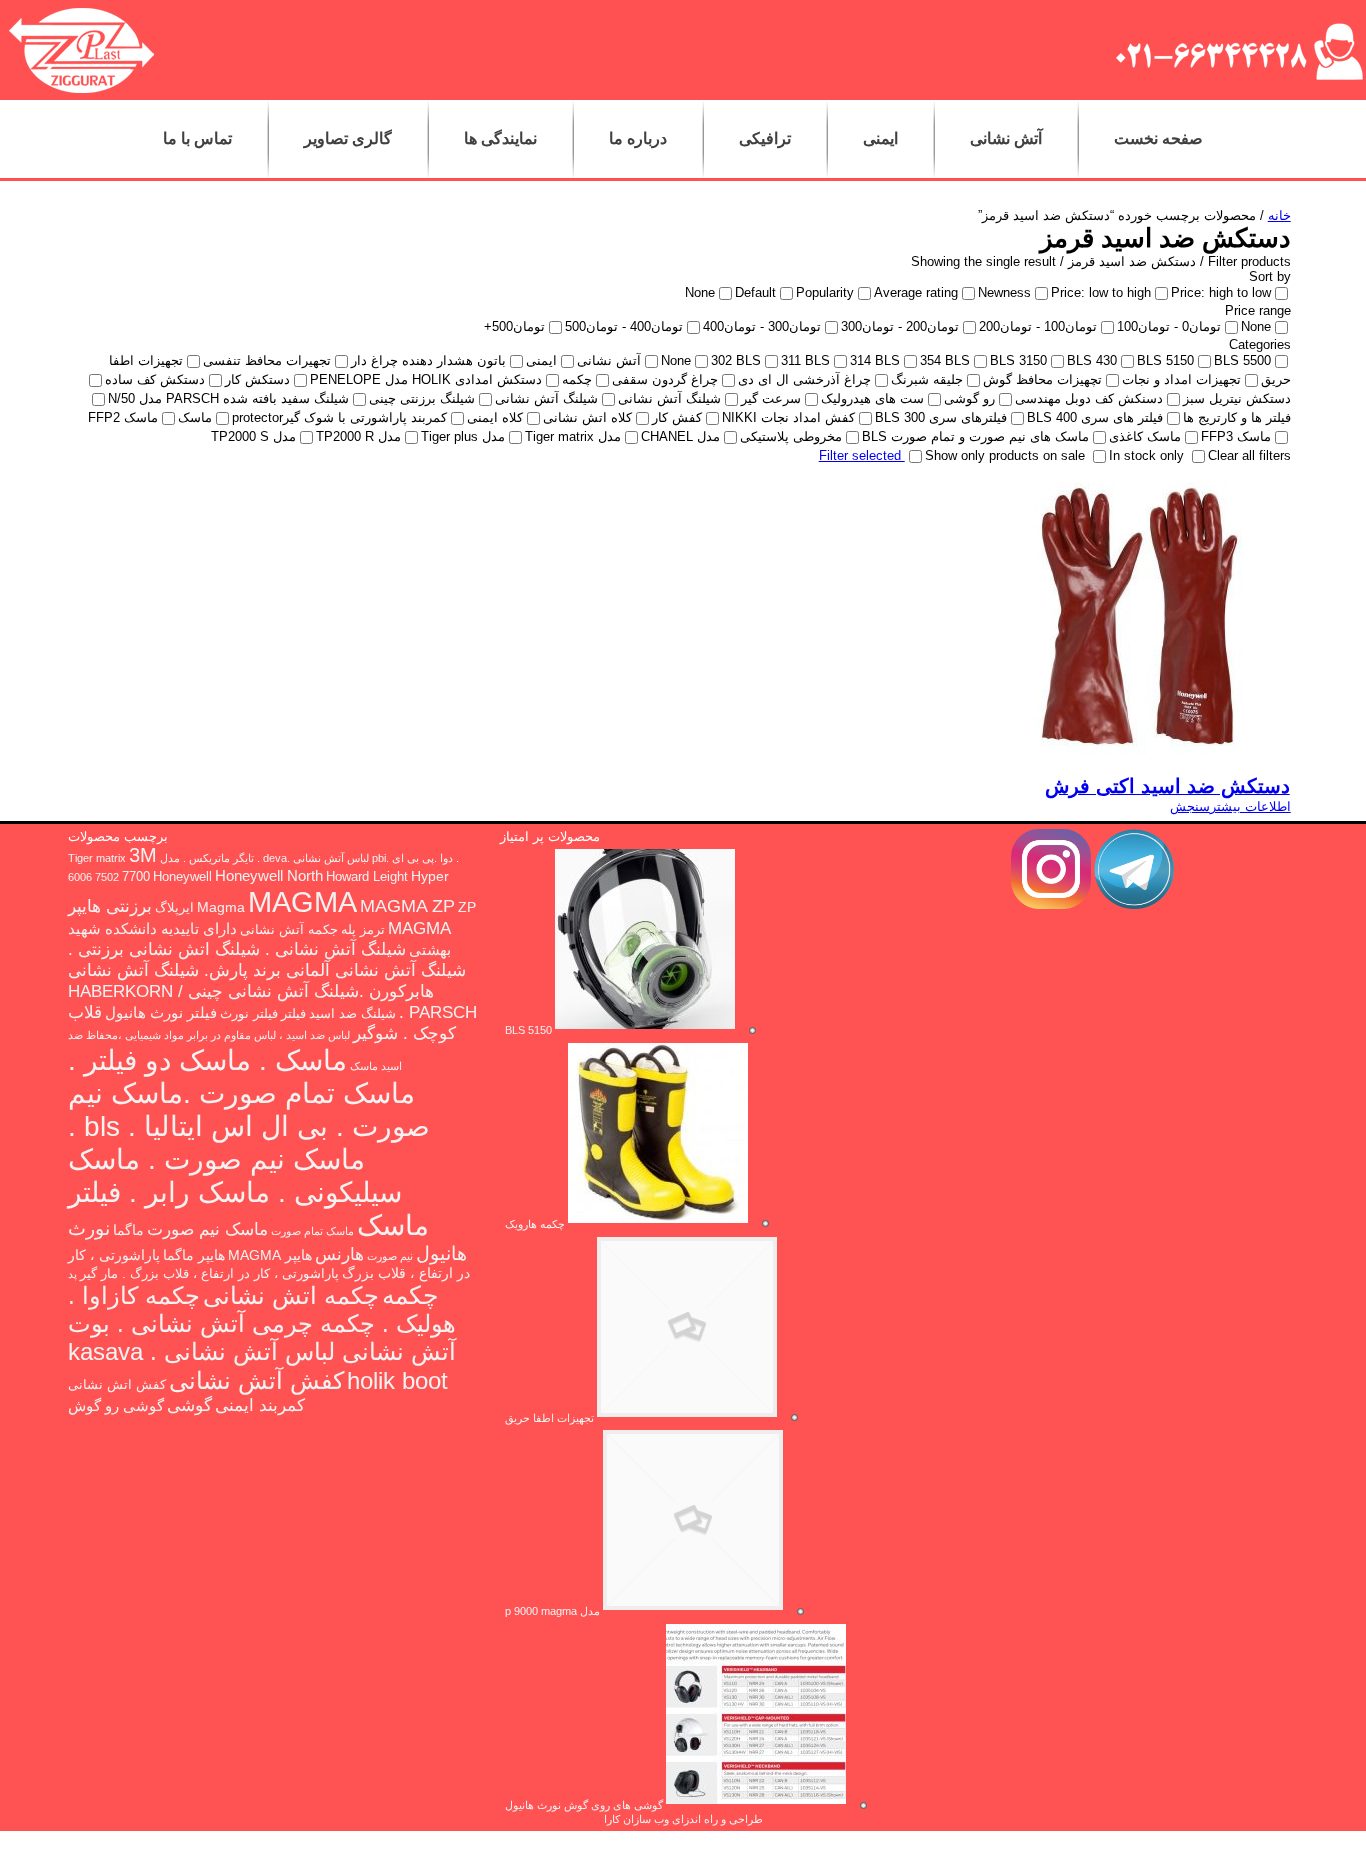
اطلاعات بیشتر (1250, 806)
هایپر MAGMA (270, 1255)
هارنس (339, 1254)
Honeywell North (269, 875)
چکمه (410, 1295)
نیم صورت (390, 1256)
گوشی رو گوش (116, 1405)
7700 (136, 877)
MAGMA (302, 901)
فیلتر (293, 1014)
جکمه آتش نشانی (289, 930)
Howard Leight (367, 877)
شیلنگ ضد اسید (352, 1014)
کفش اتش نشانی (117, 1385)
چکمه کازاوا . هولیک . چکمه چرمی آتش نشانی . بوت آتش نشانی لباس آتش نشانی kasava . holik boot (262, 1338)
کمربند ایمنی (260, 1405)
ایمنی (880, 138)
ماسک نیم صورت (207, 1229)
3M (143, 855)
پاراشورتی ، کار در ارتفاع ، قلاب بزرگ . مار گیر (209, 1274)
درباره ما (638, 138)
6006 (80, 877)
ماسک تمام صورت (312, 1231)
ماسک (364, 1066)
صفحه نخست (1158, 138)
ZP (467, 907)
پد (72, 1274)
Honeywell (182, 877)
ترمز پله (363, 930)
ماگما (128, 1230)
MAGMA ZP (407, 906)
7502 (107, 877)
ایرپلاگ (174, 908)
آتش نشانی (1006, 138)
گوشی (189, 1405)
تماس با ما (197, 138)
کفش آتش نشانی (256, 1380)
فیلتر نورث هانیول (161, 1012)
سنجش (1190, 806)
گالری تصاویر (348, 138)
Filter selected (862, 455)
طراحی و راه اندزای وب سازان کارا (683, 1819)
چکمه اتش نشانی (291, 1295)
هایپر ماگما (194, 1255)
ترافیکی (765, 138)
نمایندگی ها (500, 138)
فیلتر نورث (249, 1014)
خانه (1279, 215)
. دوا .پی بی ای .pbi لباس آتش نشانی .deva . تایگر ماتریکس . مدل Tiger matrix (263, 858)
